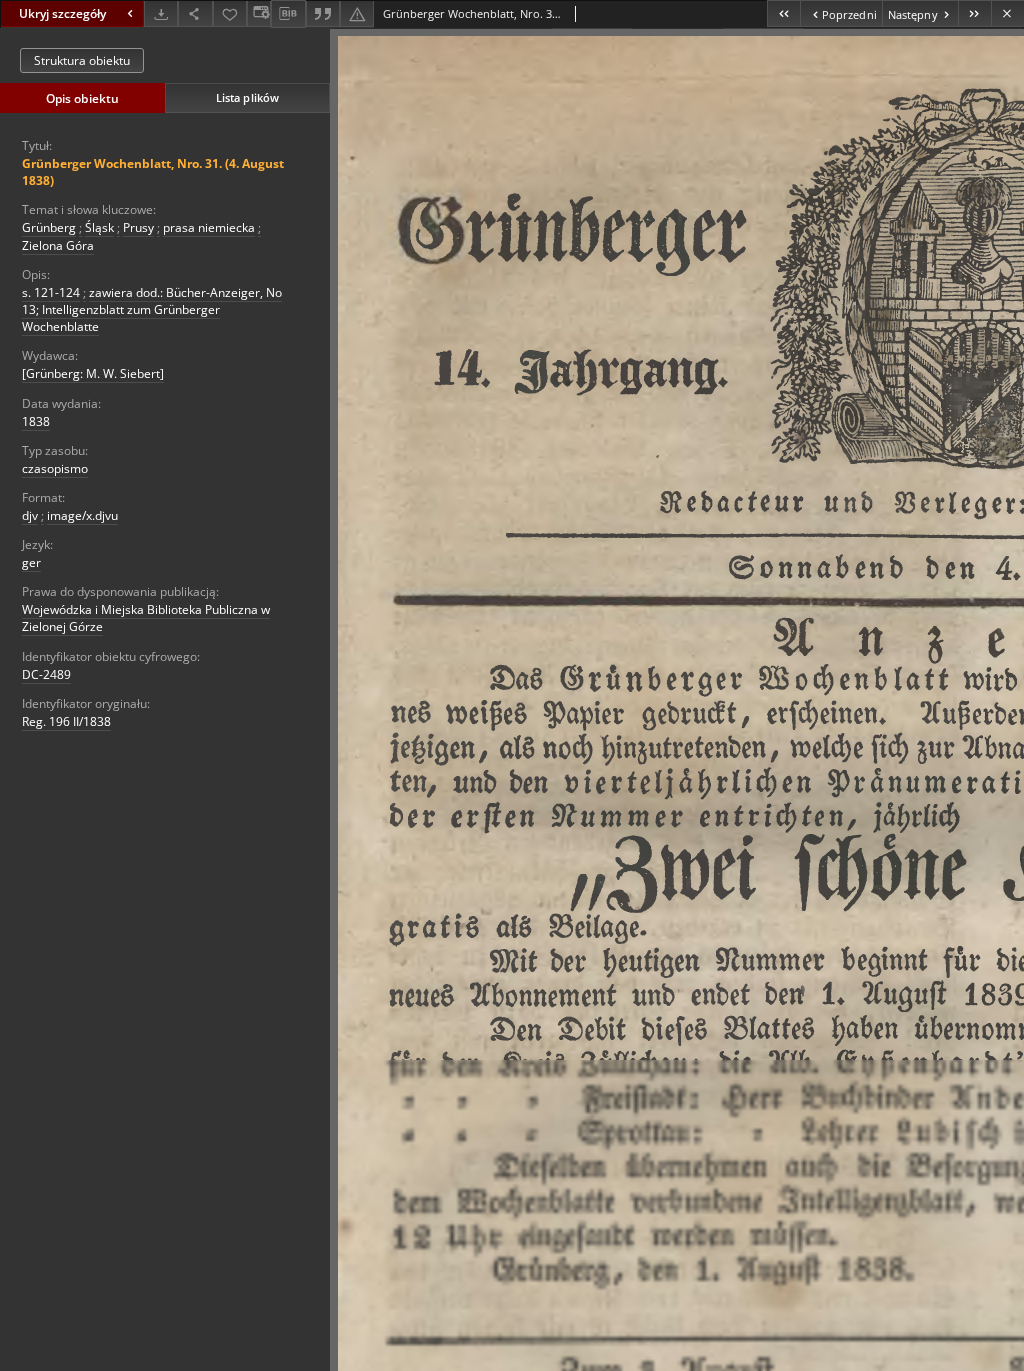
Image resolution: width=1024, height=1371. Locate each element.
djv (30, 515)
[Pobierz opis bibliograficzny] (288, 14)
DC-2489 (46, 674)
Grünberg (49, 227)
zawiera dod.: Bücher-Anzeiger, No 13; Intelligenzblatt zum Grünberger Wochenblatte (152, 309)
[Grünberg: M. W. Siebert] (93, 373)
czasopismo (55, 468)
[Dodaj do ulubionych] (230, 13)
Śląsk (99, 227)
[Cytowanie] (323, 13)
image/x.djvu (82, 515)
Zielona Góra (58, 245)
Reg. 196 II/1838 (66, 721)
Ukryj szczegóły (62, 13)
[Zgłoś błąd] (357, 13)
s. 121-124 (51, 292)
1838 (36, 421)
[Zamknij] (1007, 13)
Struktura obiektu (82, 60)
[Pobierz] (161, 13)
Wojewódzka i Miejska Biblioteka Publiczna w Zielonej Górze (146, 618)
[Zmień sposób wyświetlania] (259, 13)
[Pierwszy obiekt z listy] (783, 13)
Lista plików (247, 97)
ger (31, 562)
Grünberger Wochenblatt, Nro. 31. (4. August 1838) (153, 172)
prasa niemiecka (209, 227)
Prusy (138, 227)
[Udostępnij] (195, 13)
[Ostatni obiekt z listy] (974, 13)
